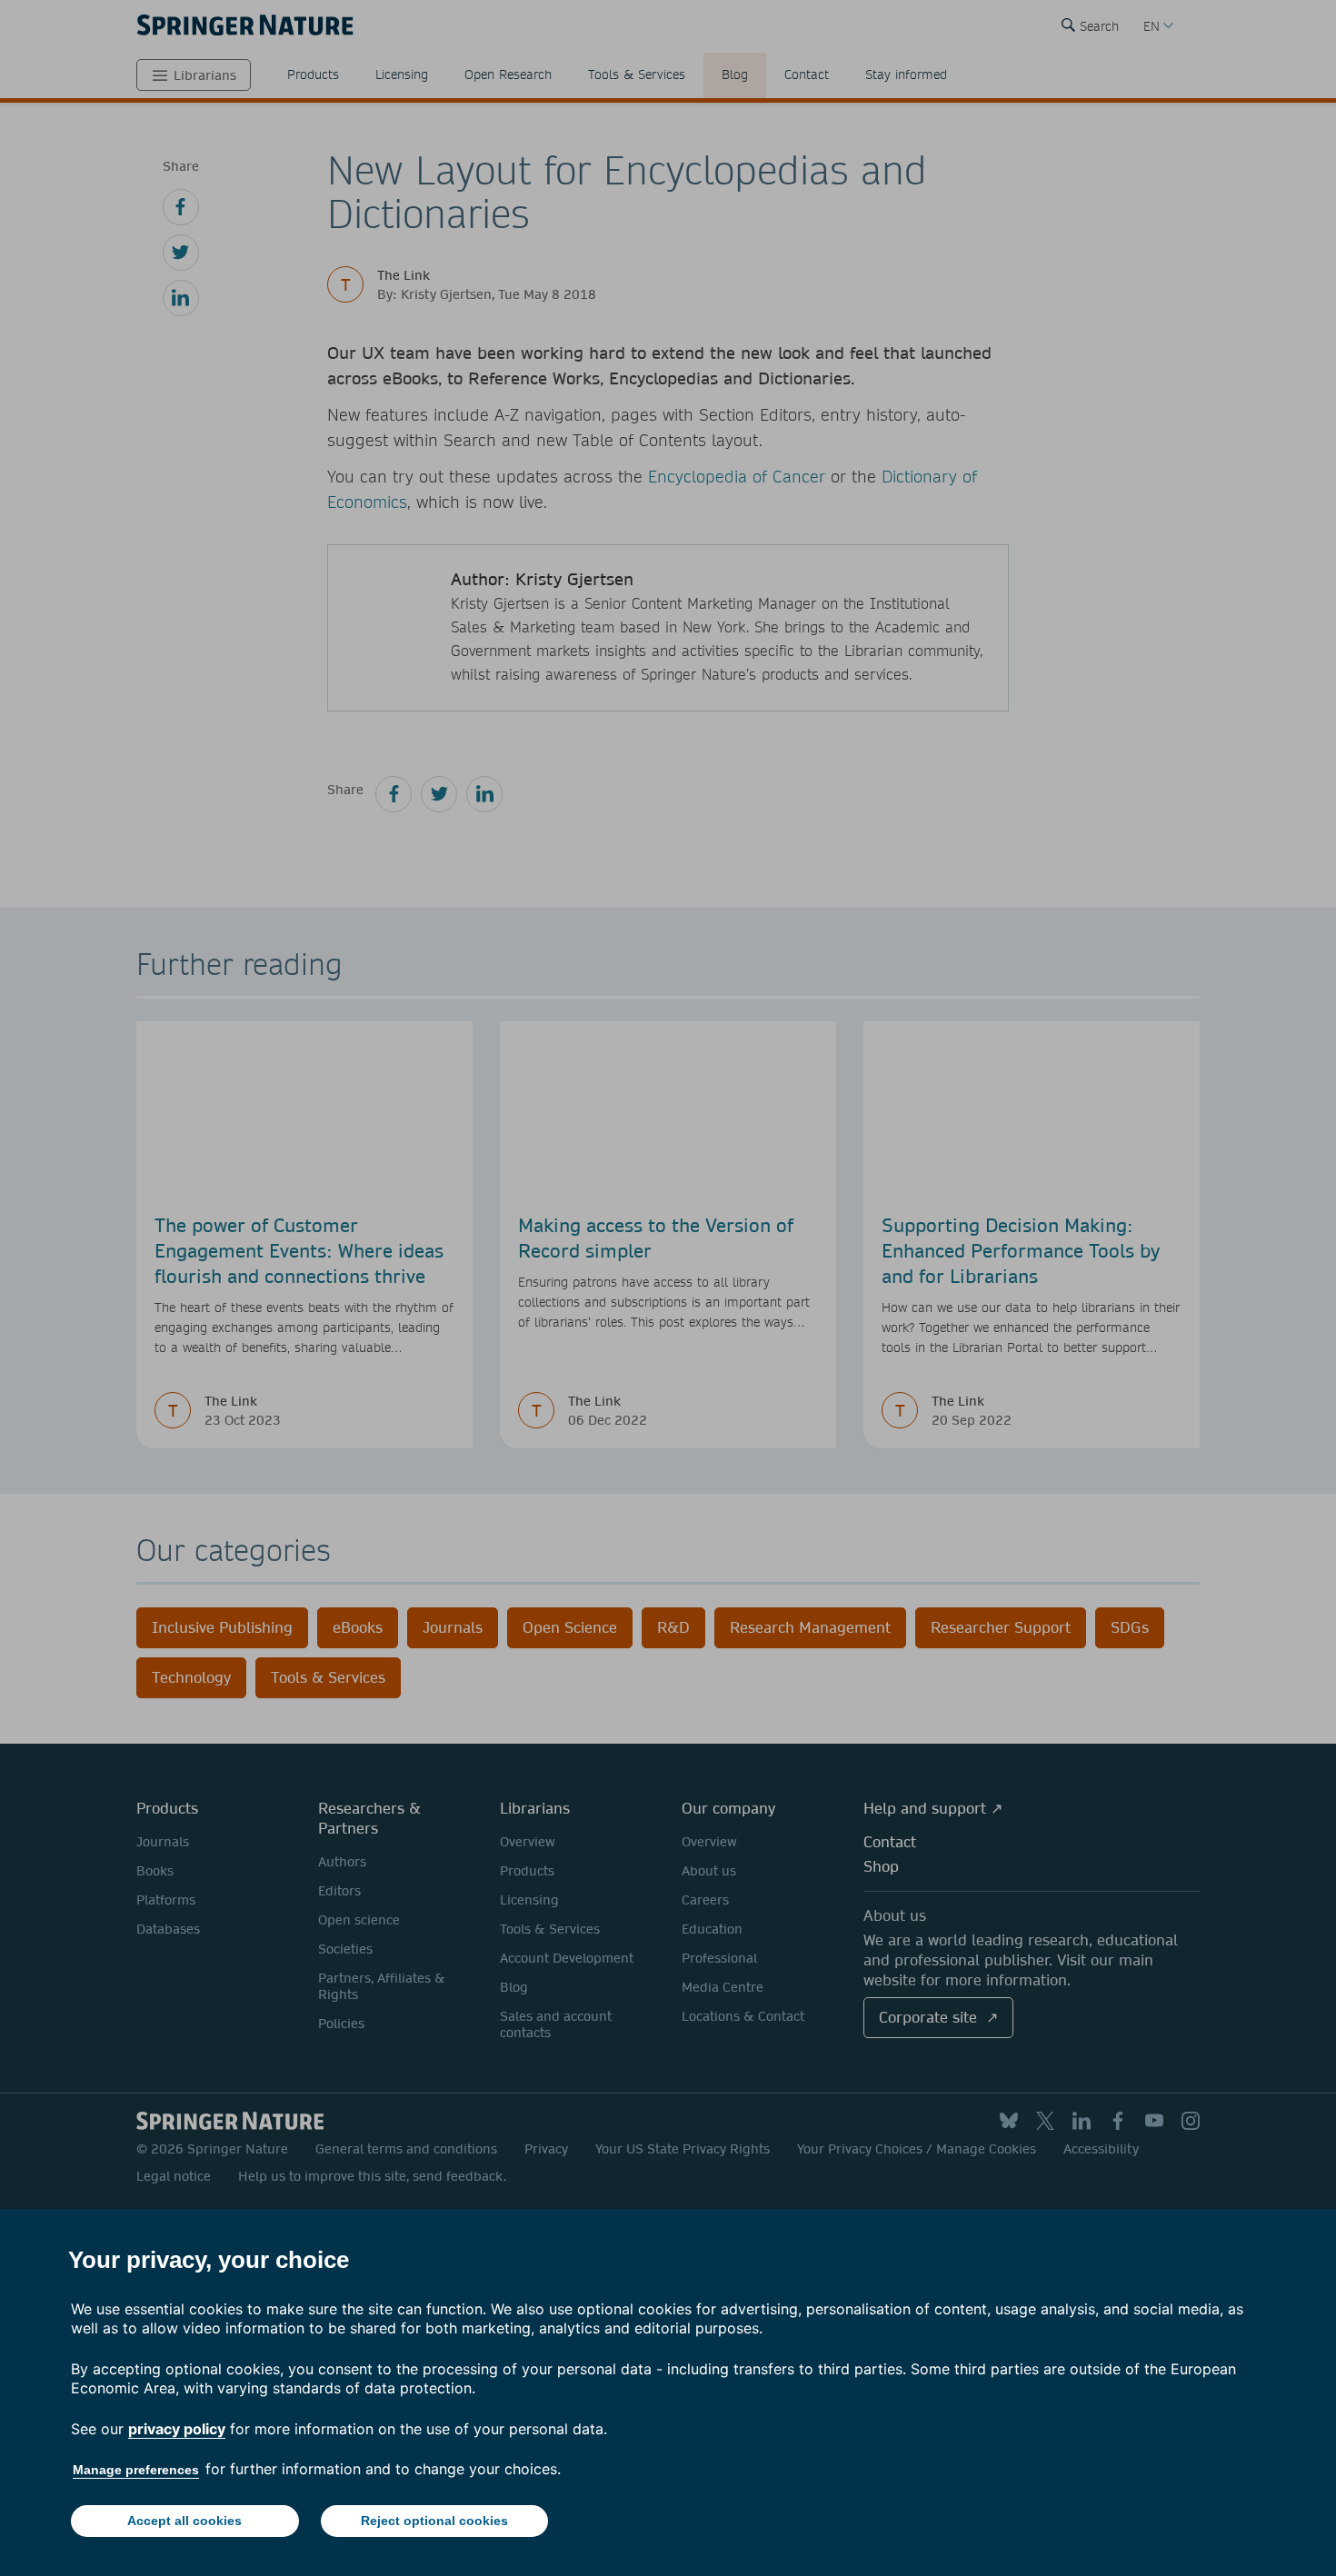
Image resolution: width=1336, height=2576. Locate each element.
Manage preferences (136, 2470)
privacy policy (177, 2429)
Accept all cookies (184, 2521)
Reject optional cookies (434, 2521)
